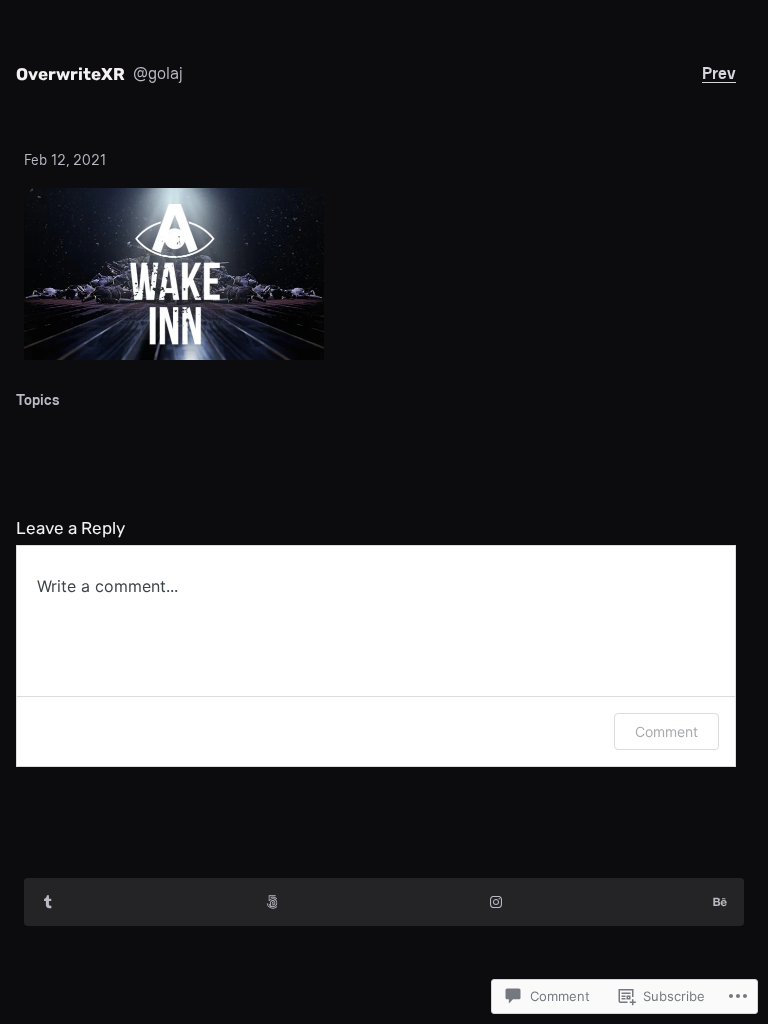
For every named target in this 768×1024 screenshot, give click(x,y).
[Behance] (720, 902)
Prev (719, 73)
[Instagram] (496, 902)
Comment (666, 731)
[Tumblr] (48, 902)
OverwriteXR (70, 74)
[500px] (272, 902)
